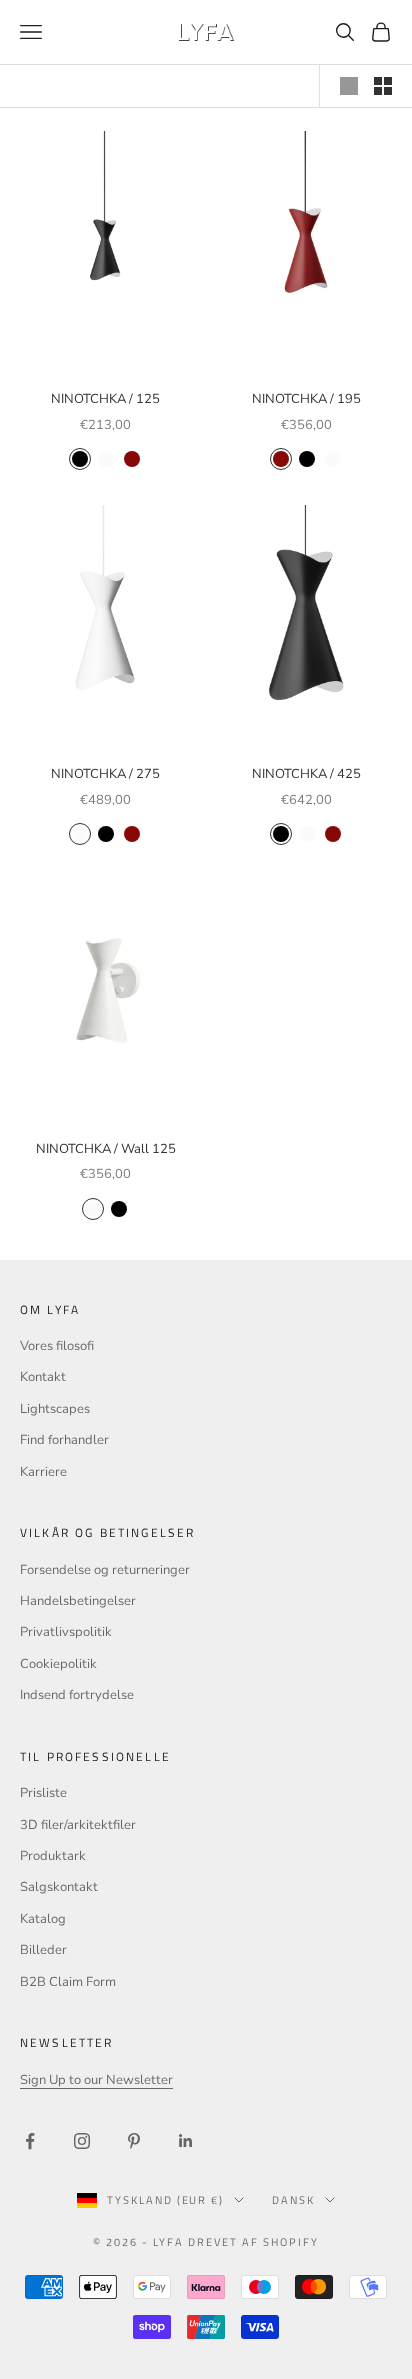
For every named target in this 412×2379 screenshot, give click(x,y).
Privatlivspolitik (66, 1632)
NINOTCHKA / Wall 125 (106, 1149)
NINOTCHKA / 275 (105, 774)
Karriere (43, 1472)
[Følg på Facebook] (30, 2141)
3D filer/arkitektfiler (78, 1825)
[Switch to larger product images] (349, 86)
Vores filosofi (57, 1346)
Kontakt (43, 1377)
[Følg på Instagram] (82, 2141)
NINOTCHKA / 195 (306, 399)
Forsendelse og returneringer (105, 1570)
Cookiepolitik (58, 1664)
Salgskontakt (59, 1887)
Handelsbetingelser (78, 1601)
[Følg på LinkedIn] (186, 2141)
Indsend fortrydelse (77, 1695)
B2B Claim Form (68, 1982)
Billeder (43, 1950)
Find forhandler (64, 1440)
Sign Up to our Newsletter (96, 2080)
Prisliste (43, 1793)
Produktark (53, 1856)
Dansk (293, 2200)
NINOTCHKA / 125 (105, 399)
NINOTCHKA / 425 (306, 774)
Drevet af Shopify (253, 2242)
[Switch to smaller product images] (383, 86)
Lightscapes (55, 1409)
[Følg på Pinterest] (134, 2141)
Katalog (43, 1919)
